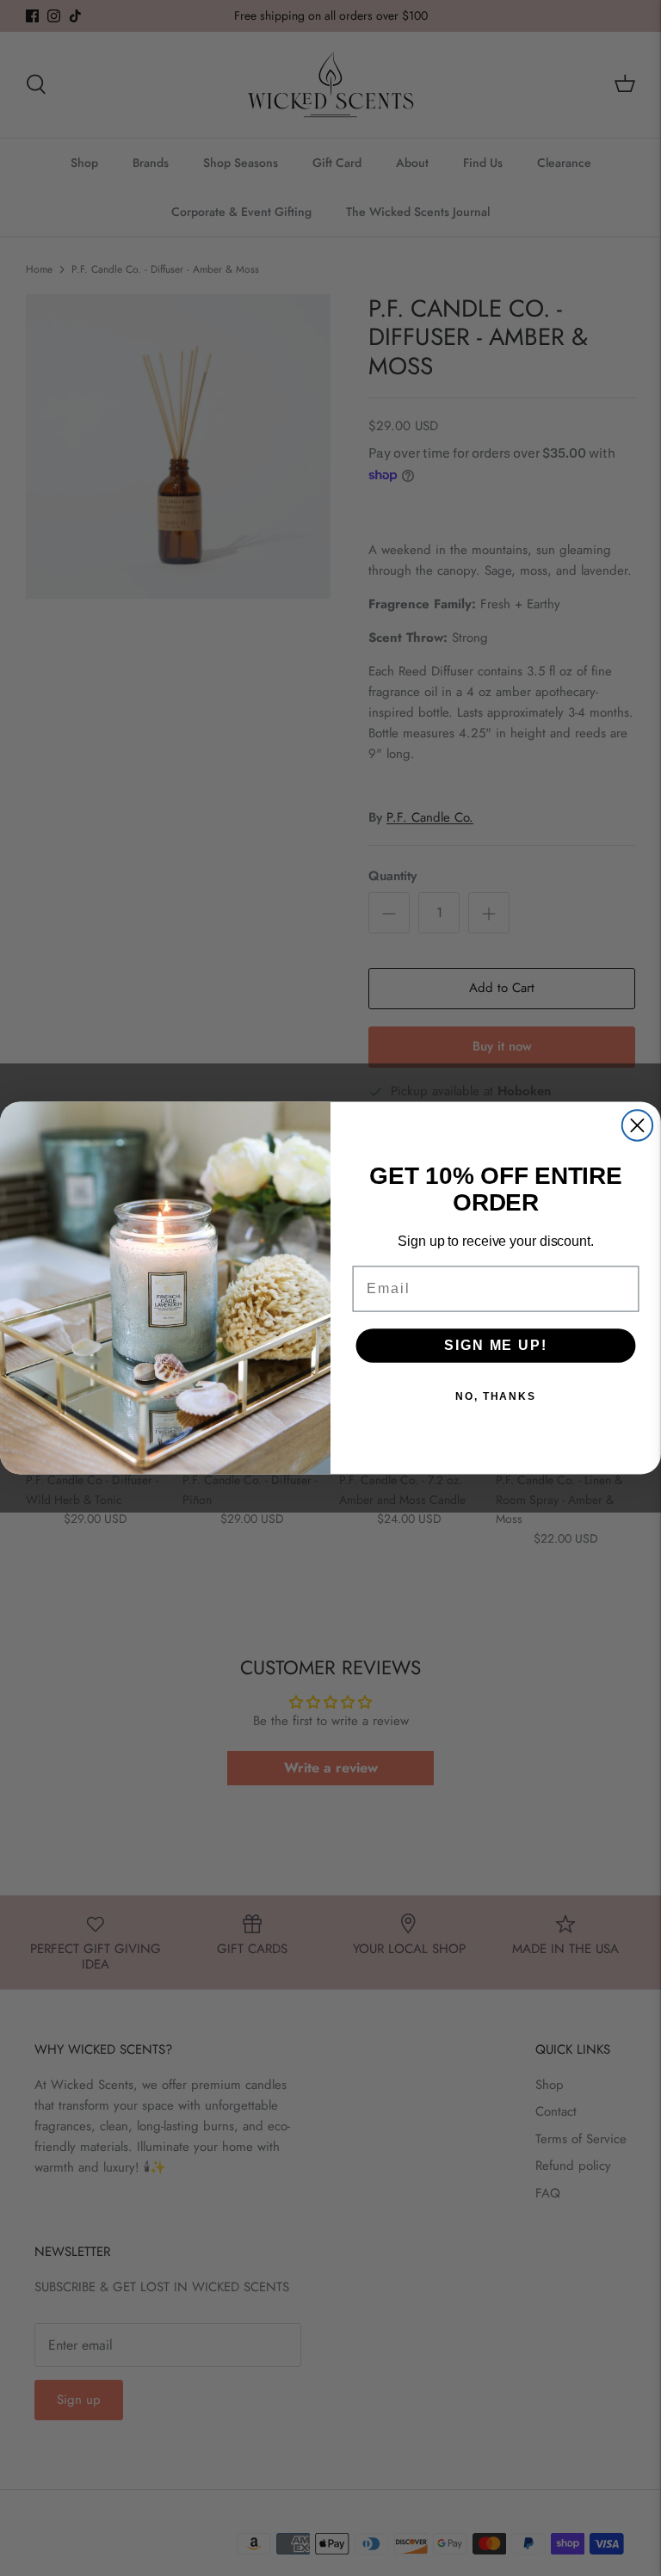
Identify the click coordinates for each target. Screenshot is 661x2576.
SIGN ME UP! (495, 1345)
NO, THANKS (496, 1396)
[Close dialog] (637, 1125)
